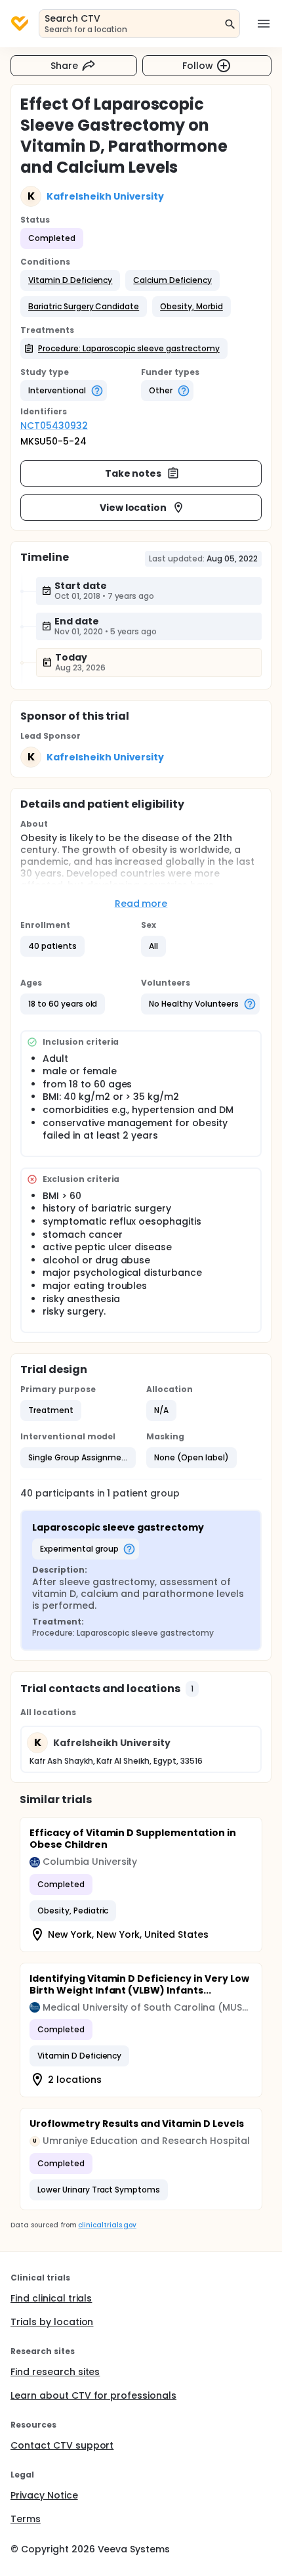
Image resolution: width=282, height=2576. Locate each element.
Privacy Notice (44, 2495)
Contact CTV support (62, 2445)
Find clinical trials (51, 2298)
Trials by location (52, 2322)
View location (133, 508)
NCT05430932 (54, 426)
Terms (26, 2519)
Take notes (133, 473)
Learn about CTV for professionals (93, 2395)
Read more (141, 904)
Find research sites (55, 2372)
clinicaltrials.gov (107, 2225)
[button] (70, 280)
